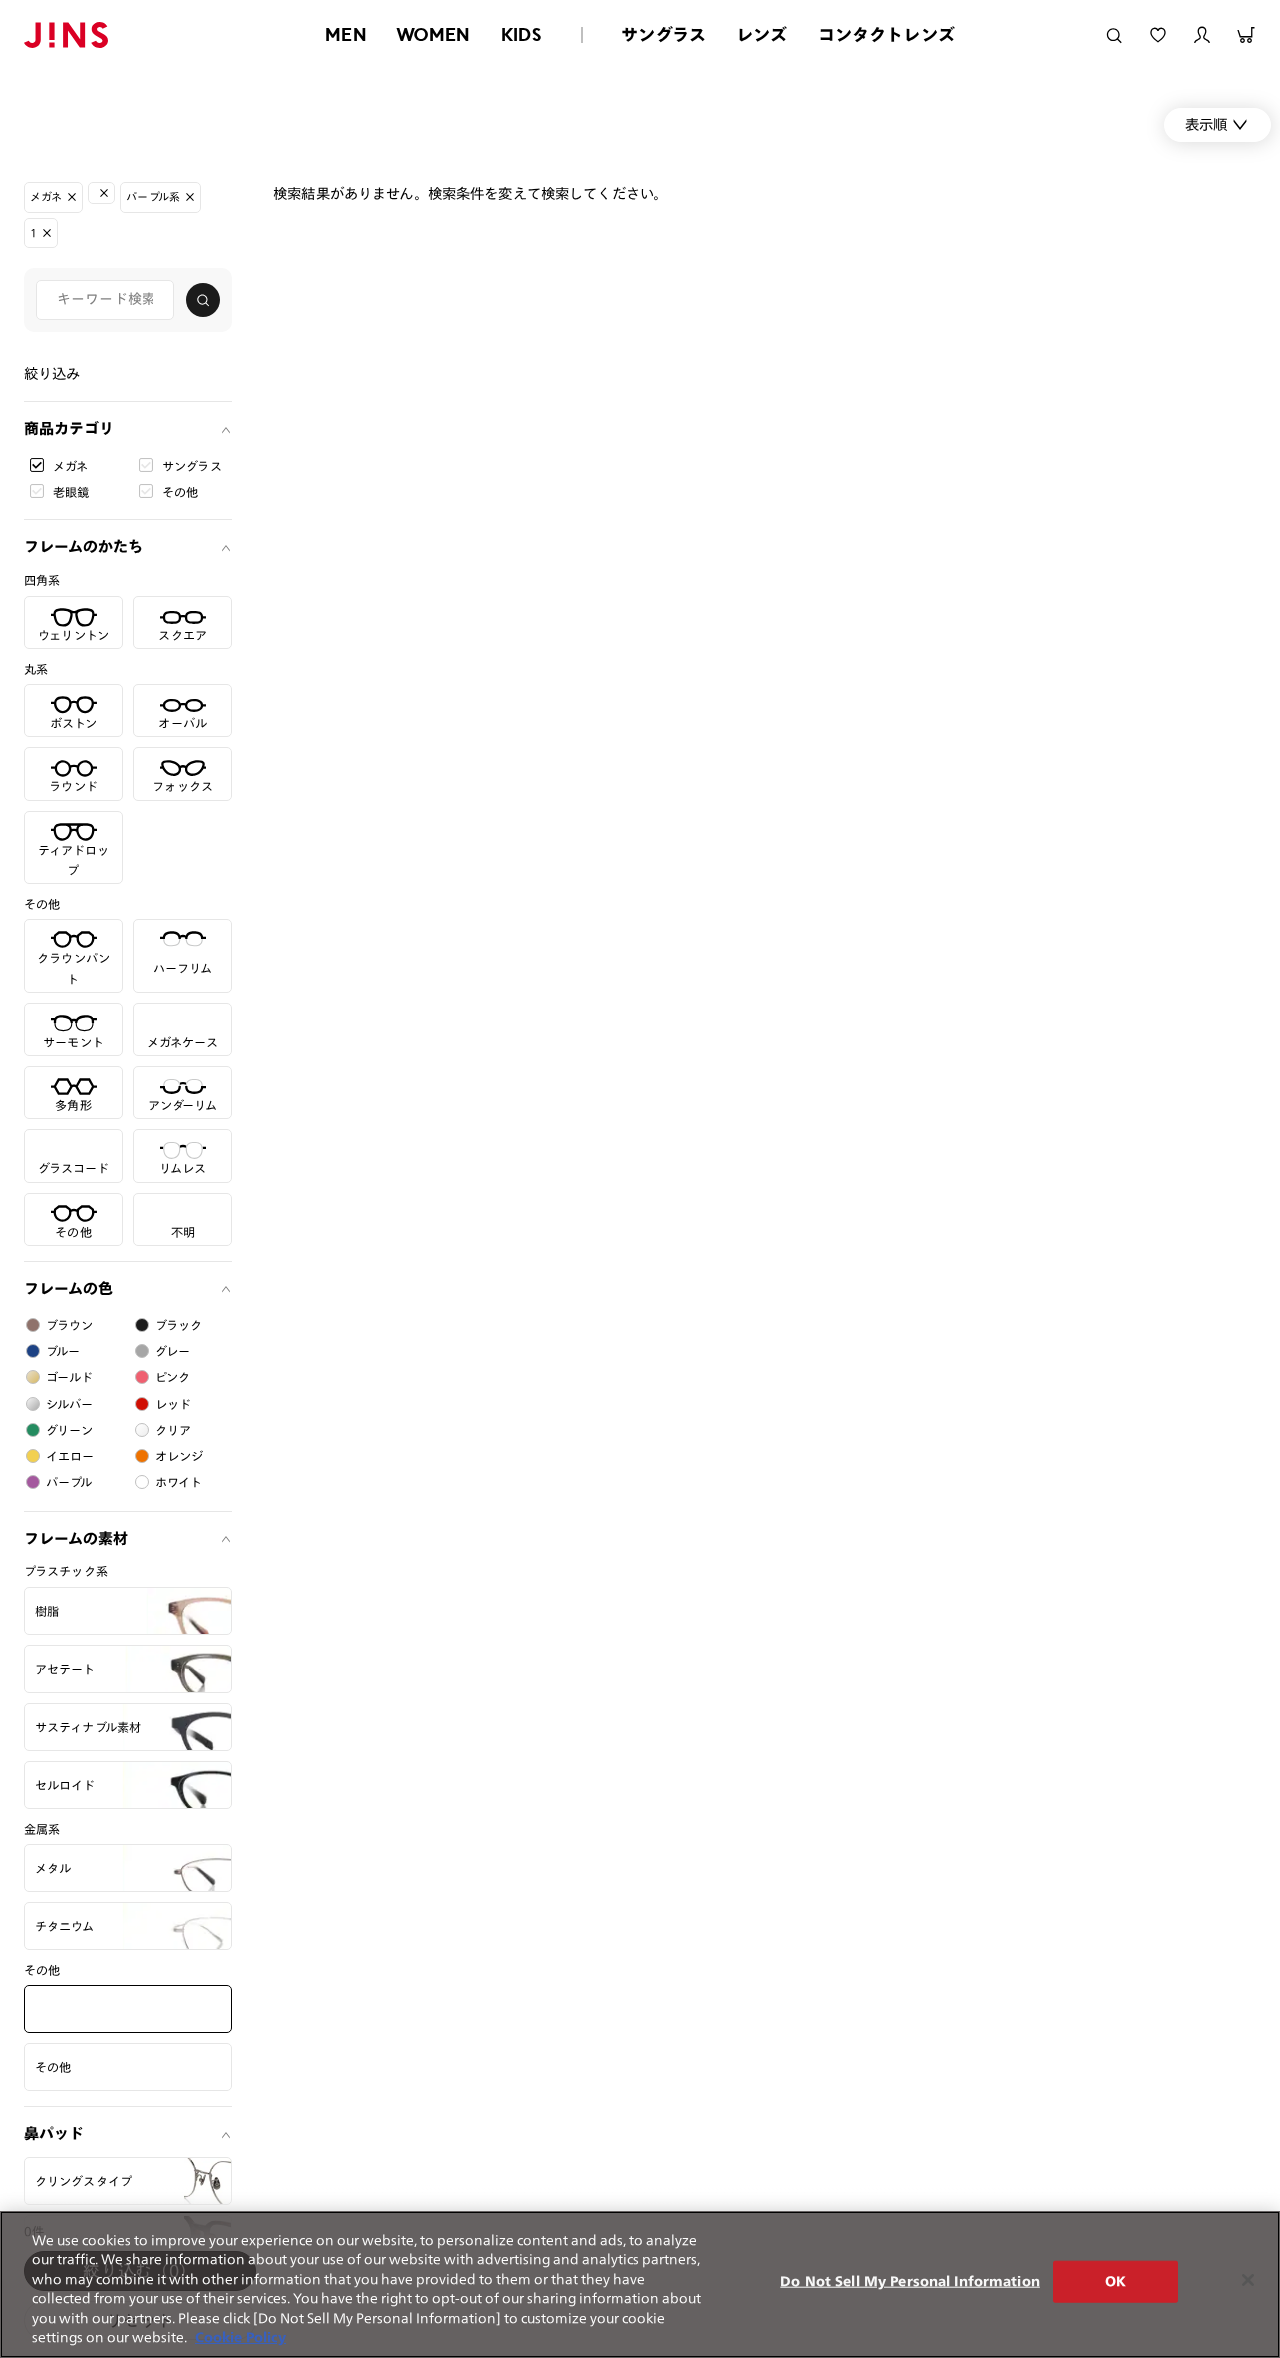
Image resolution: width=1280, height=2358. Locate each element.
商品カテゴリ (69, 428)
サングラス (663, 34)
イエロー (70, 1456)
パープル (69, 1482)
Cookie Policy (240, 2337)
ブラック (179, 1325)
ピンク (172, 1377)
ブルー (63, 1351)
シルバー (70, 1404)
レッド (173, 1404)
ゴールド (70, 1377)
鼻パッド (54, 2133)
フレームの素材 (76, 1538)
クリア (173, 1430)
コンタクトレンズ (886, 34)
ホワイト (179, 1482)
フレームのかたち (83, 546)
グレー (172, 1351)
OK (1115, 2281)
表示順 (1206, 124)
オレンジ (179, 1456)
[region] (640, 2284)
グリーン (70, 1430)
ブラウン (70, 1325)
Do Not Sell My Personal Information (910, 2281)
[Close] (1248, 2280)
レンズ (762, 34)
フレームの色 (68, 1288)
